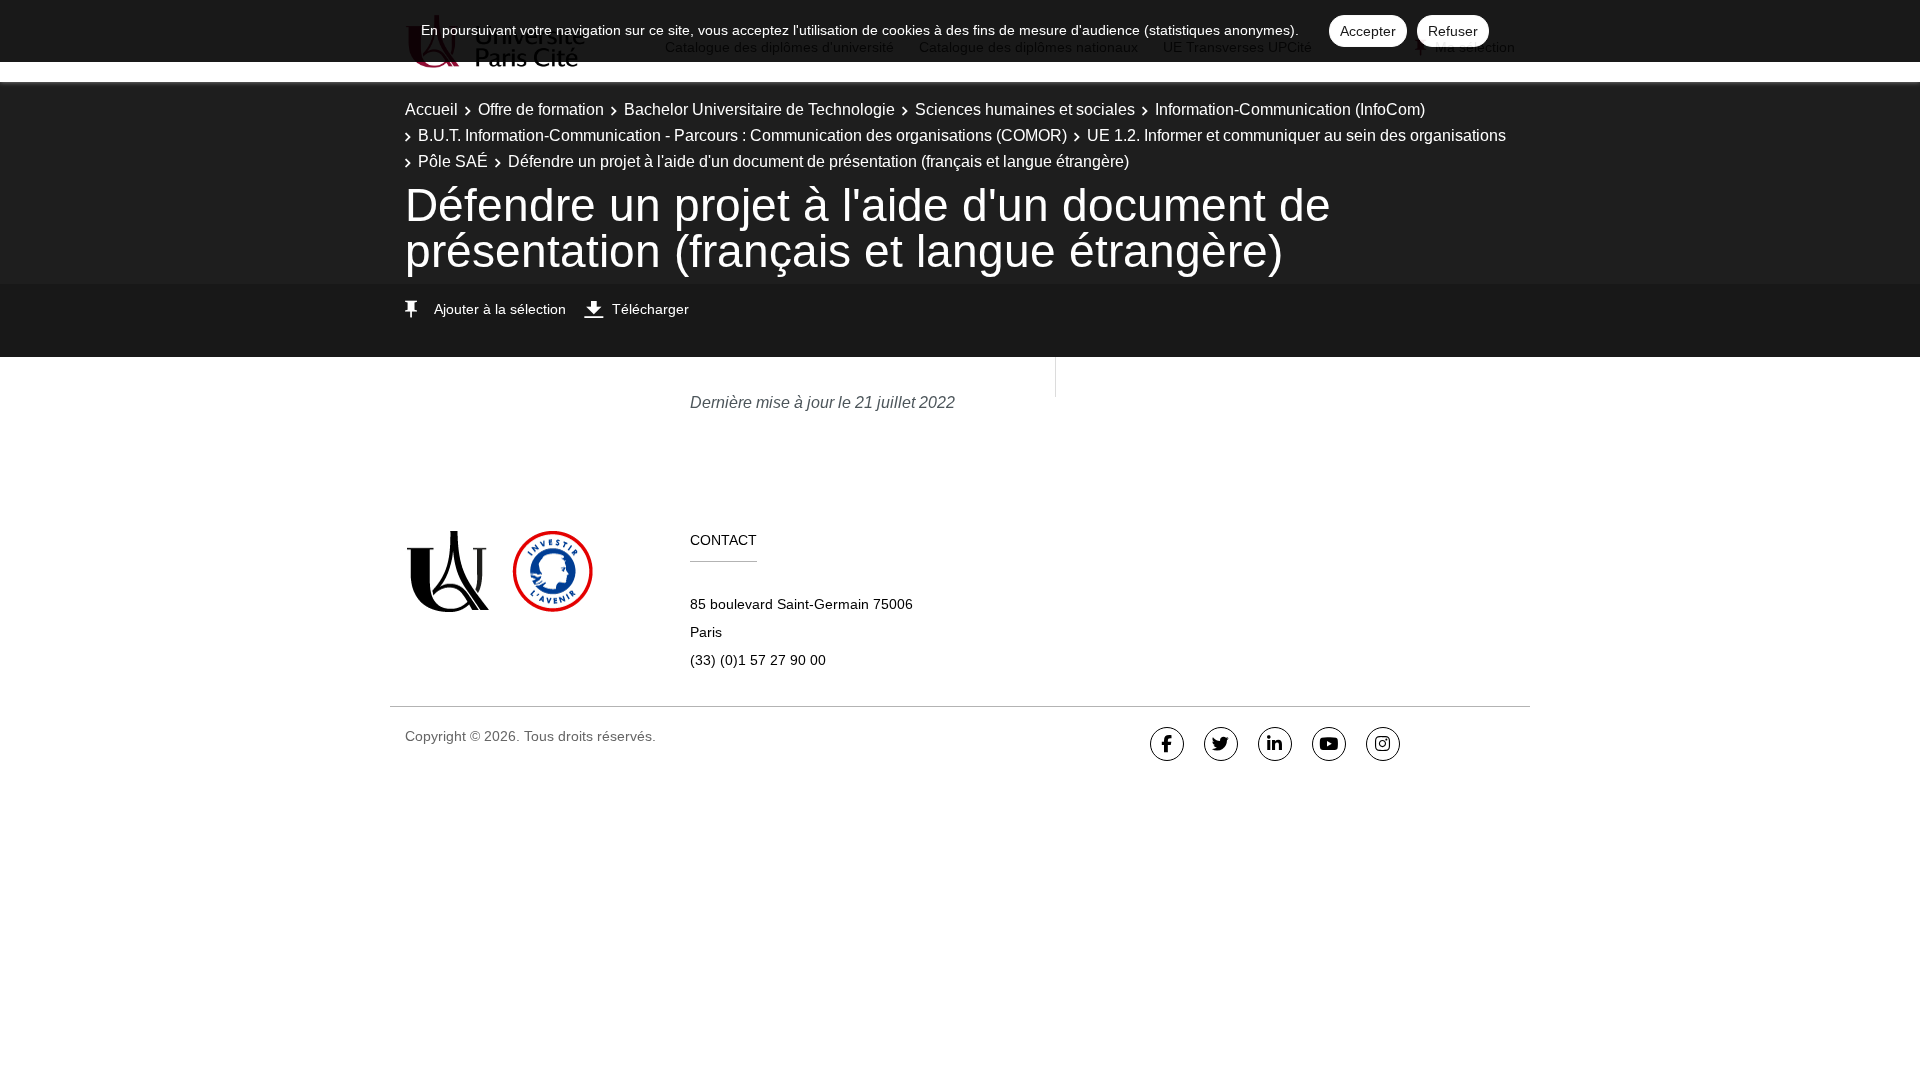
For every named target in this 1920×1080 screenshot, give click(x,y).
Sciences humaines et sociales (1025, 109)
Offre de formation (541, 109)
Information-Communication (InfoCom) (1290, 109)
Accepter (1368, 31)
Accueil (431, 109)
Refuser (1453, 31)
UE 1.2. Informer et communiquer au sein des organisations (1296, 135)
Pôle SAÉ (453, 161)
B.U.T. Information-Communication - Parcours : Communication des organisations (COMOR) (742, 135)
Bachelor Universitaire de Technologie (759, 109)
